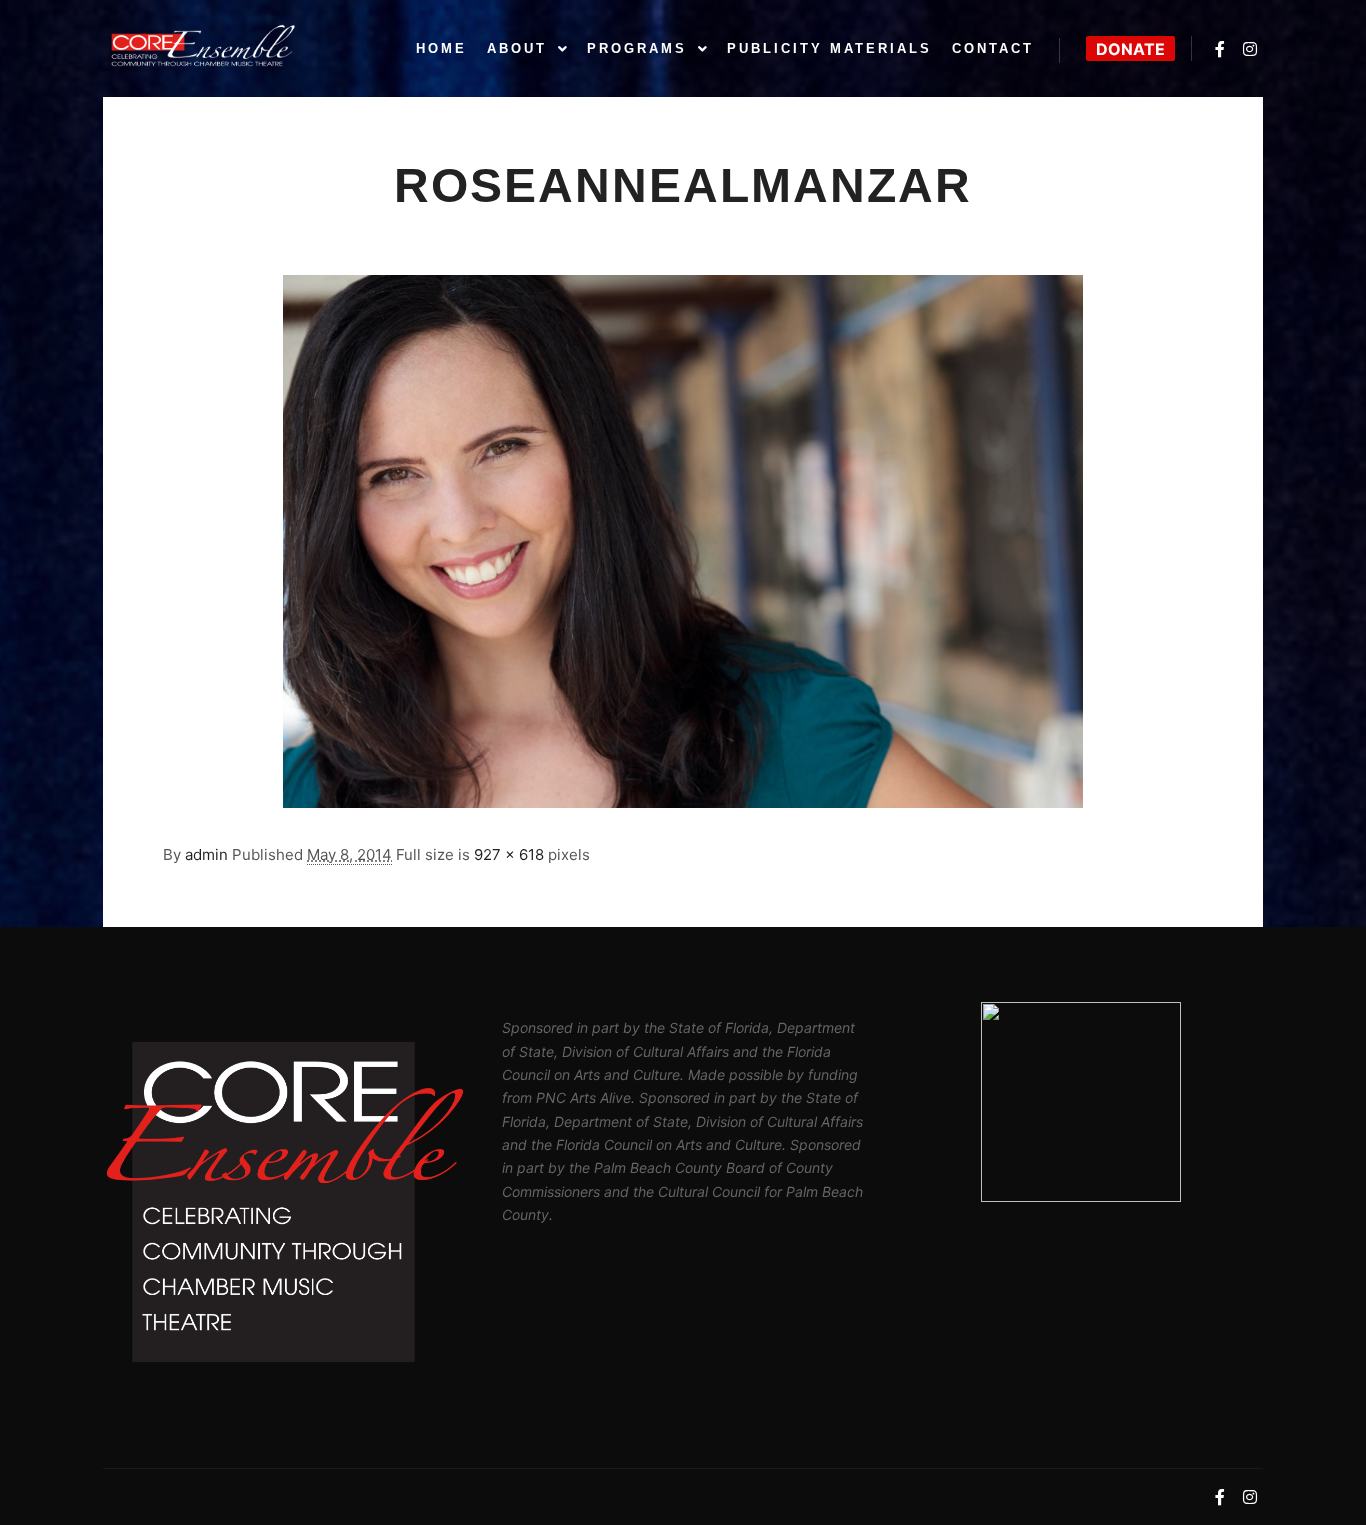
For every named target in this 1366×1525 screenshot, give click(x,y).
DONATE (1130, 49)
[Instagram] (1250, 49)
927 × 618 (509, 854)
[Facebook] (1220, 49)
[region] (1081, 1102)
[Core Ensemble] (203, 48)
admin (206, 854)
